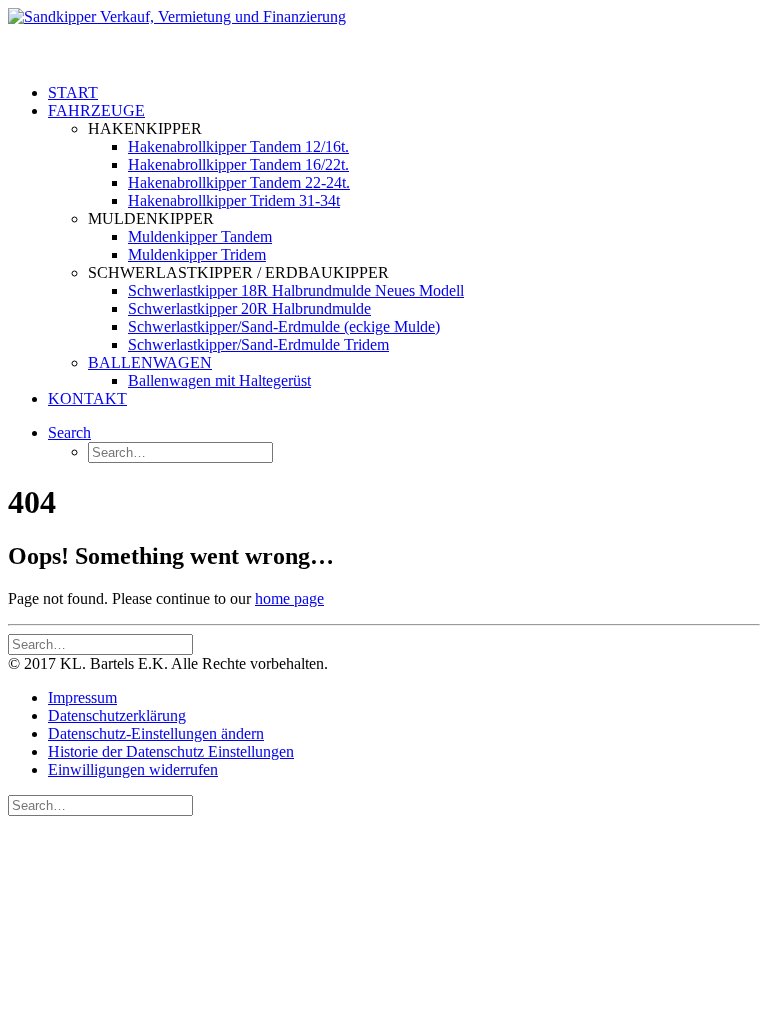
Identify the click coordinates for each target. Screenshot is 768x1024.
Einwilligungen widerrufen (133, 769)
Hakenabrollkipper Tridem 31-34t (234, 200)
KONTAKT (87, 398)
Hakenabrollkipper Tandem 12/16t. (238, 146)
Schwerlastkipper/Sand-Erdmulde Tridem (258, 344)
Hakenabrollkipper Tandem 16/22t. (238, 164)
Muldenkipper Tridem (197, 254)
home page (289, 598)
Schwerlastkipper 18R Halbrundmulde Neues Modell (296, 290)
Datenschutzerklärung (117, 715)
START (73, 92)
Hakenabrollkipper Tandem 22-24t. (239, 182)
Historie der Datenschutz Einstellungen (171, 751)
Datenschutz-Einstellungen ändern (156, 733)
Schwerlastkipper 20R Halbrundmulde (249, 308)
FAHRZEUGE (96, 110)
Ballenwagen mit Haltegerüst (219, 380)
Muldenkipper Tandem (200, 236)
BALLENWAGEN (150, 362)
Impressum (82, 697)
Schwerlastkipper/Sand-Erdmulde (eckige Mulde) (284, 326)
